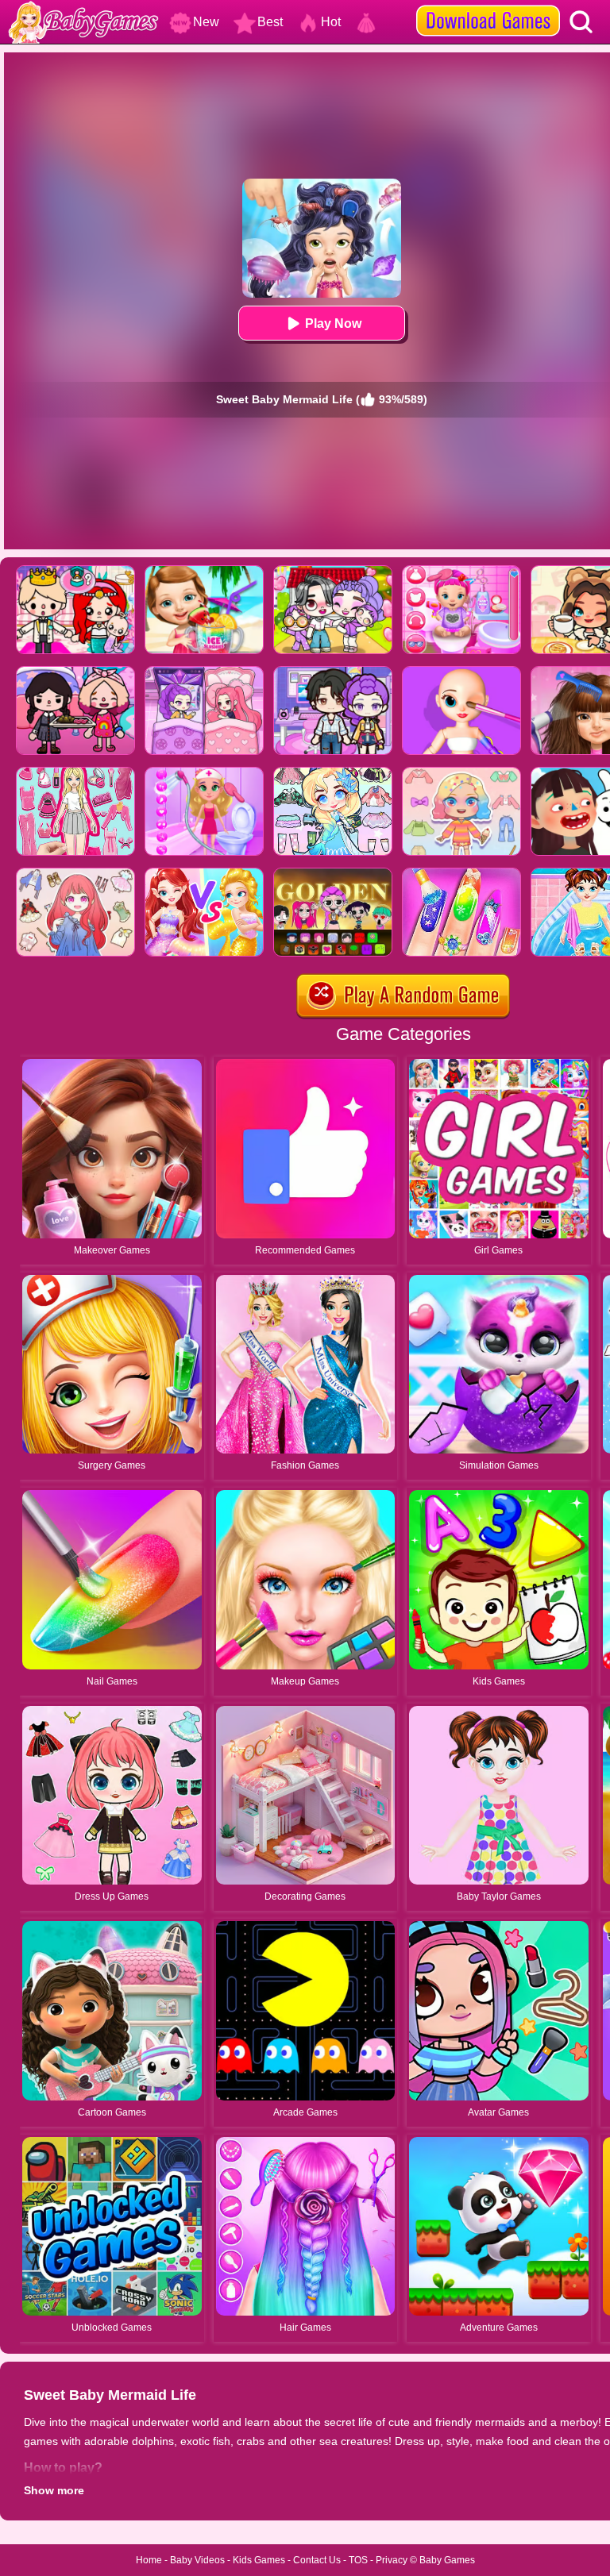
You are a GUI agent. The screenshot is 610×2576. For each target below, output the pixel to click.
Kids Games (259, 2560)
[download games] (488, 6)
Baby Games (447, 2560)
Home (149, 2560)
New (206, 22)
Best (270, 22)
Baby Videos (197, 2560)
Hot (331, 22)
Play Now (333, 323)
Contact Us (317, 2560)
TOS (358, 2560)
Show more (54, 2490)
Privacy (392, 2560)
